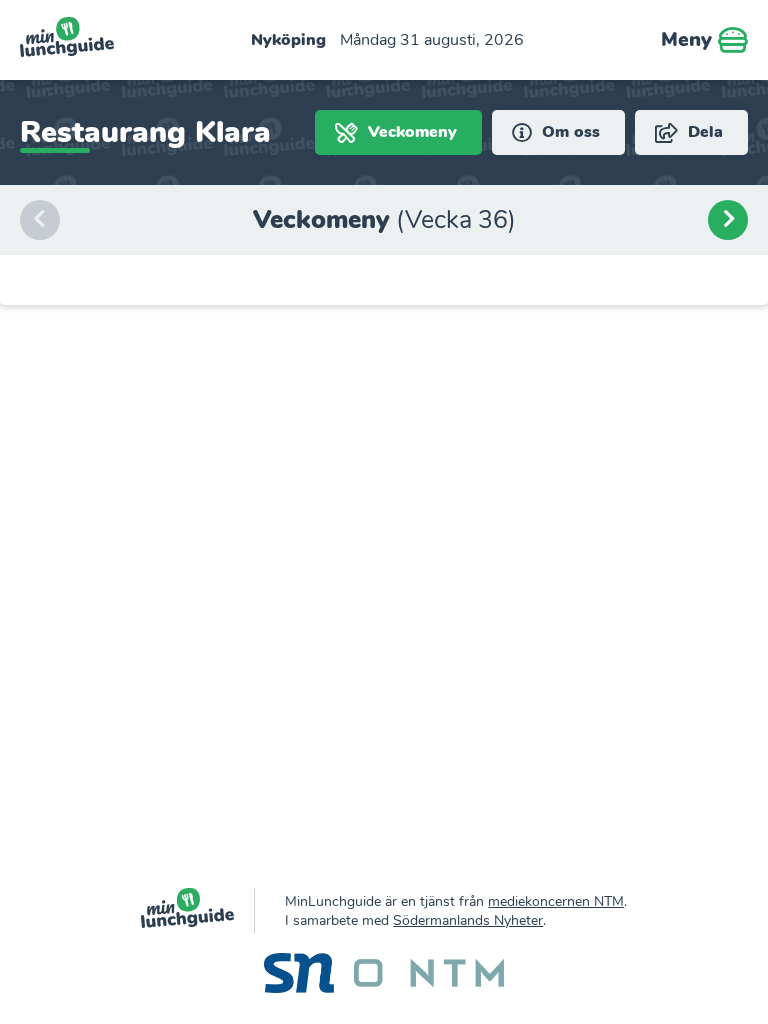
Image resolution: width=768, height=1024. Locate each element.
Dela (703, 132)
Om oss (568, 132)
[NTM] (429, 976)
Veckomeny (410, 132)
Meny (689, 39)
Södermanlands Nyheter (468, 920)
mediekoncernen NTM (556, 901)
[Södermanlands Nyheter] (299, 975)
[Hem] (198, 910)
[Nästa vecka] (728, 220)
